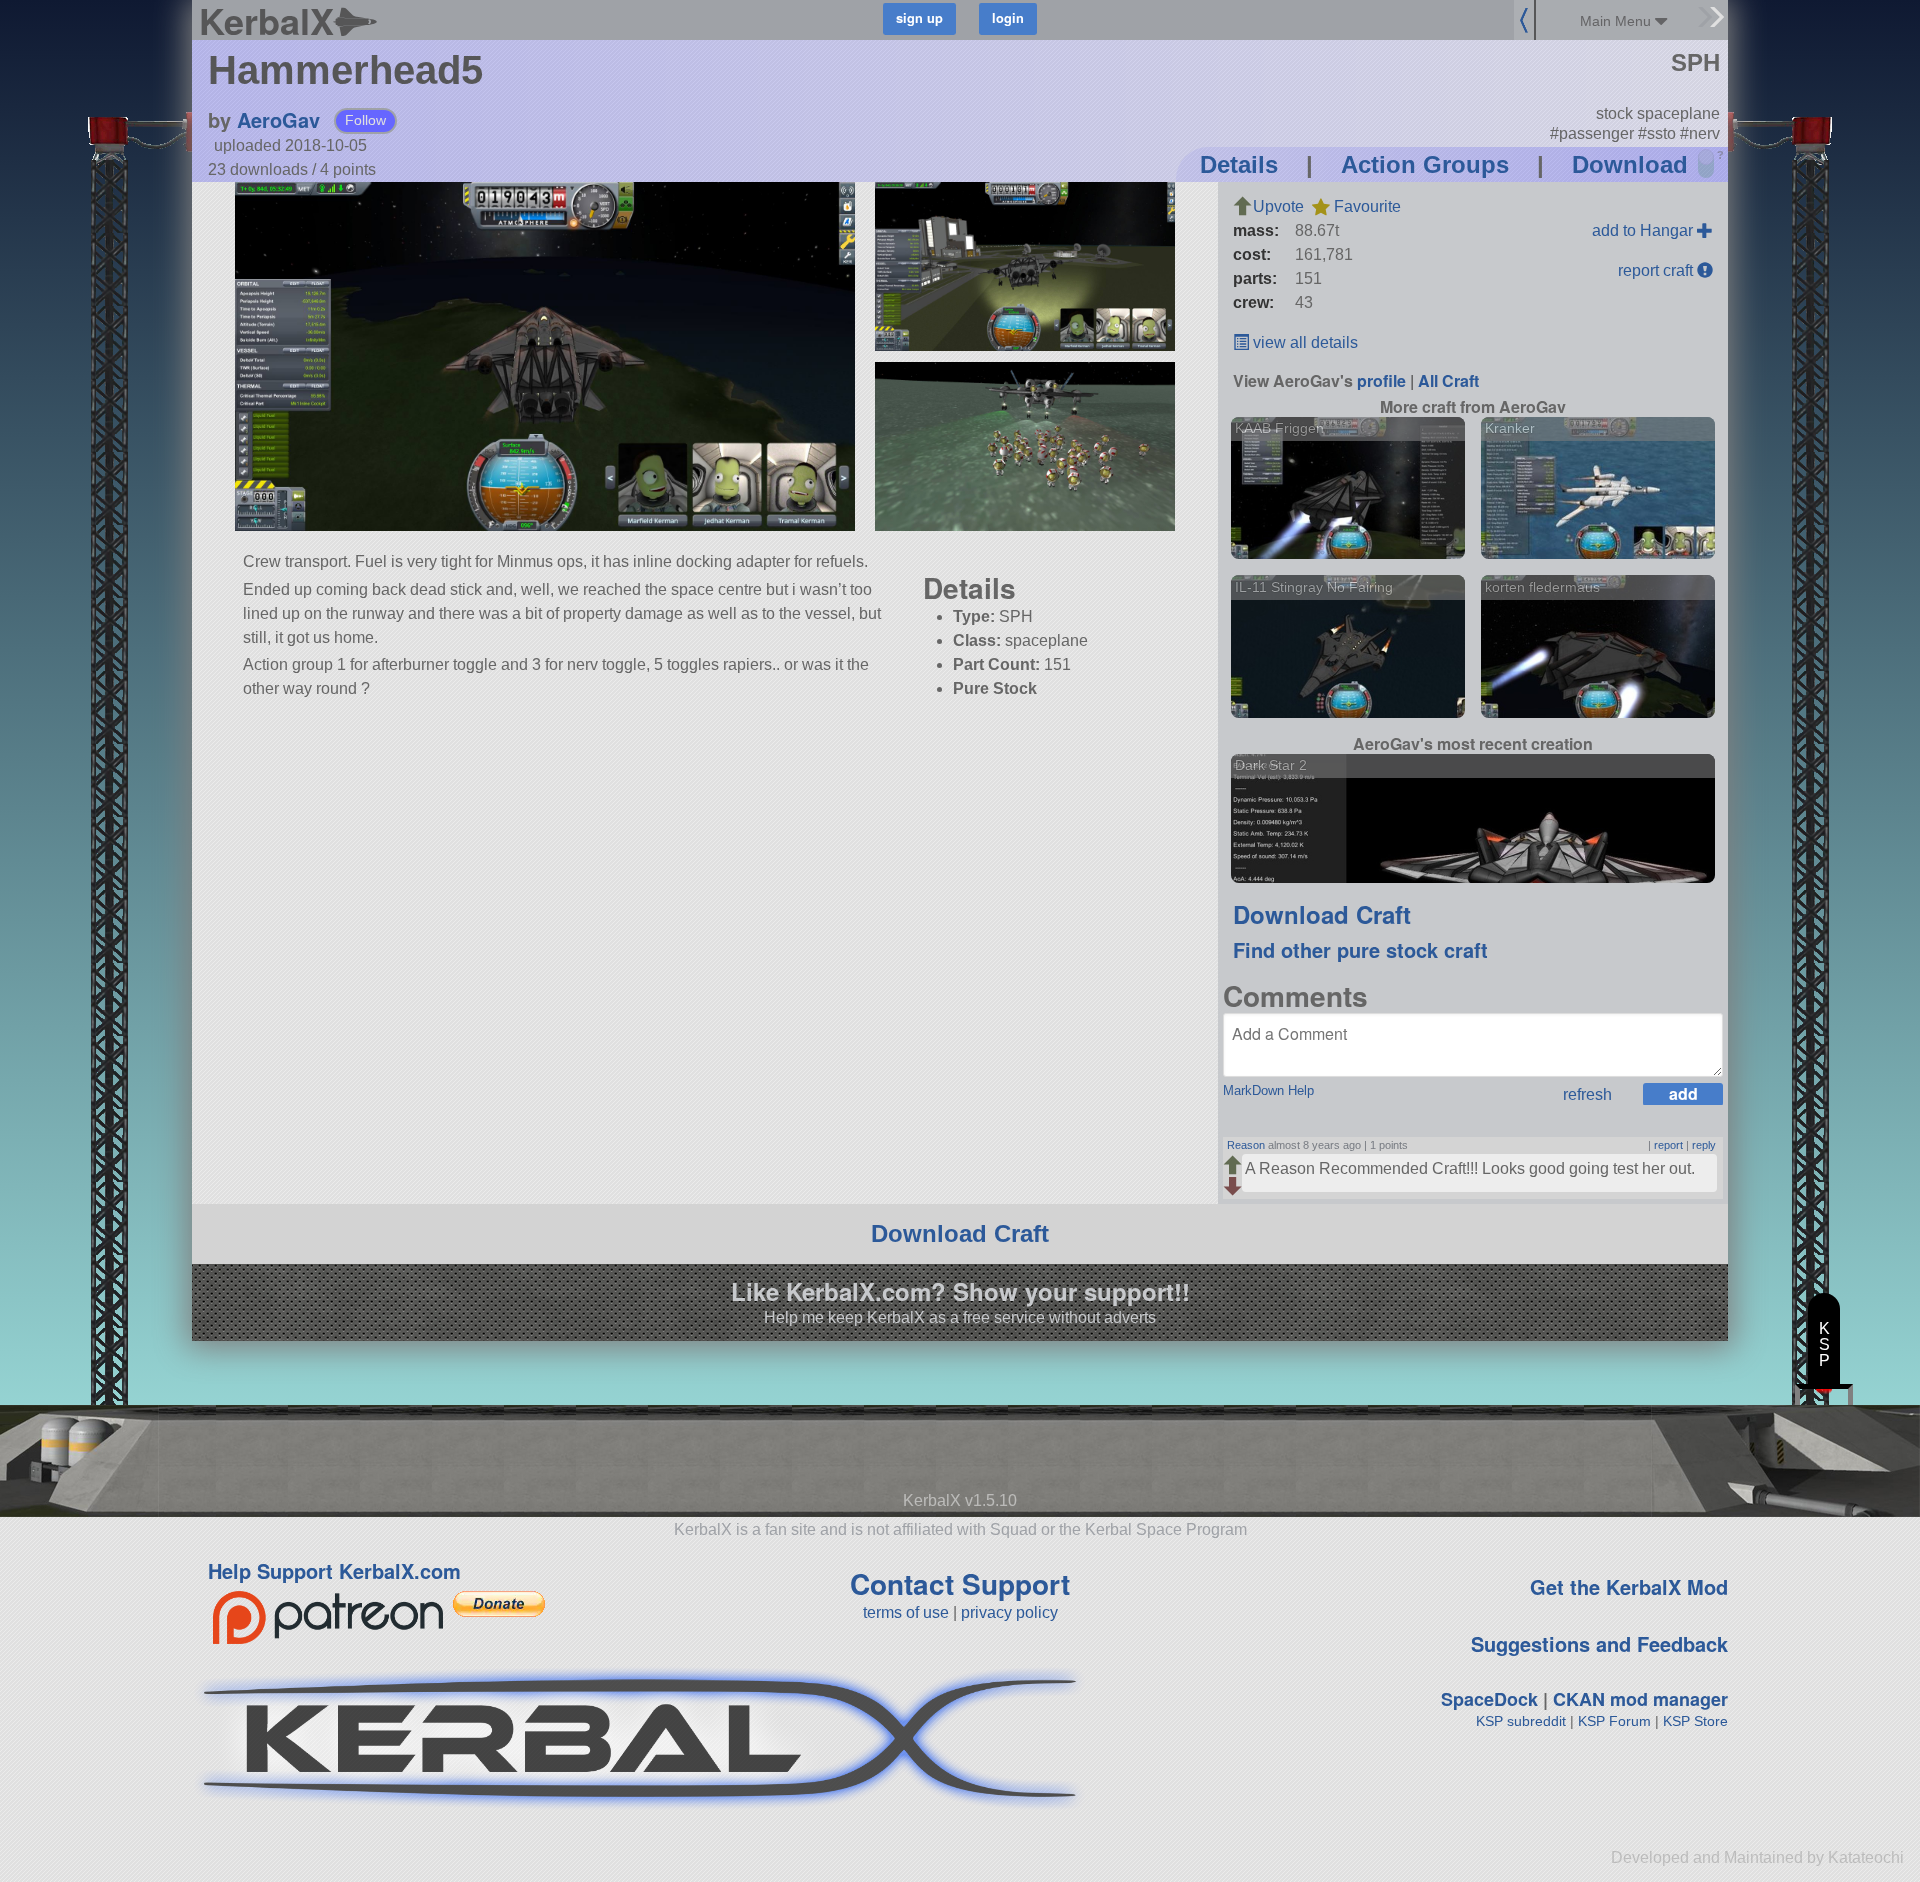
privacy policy (1009, 1612)
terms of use (906, 1612)
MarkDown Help (1268, 1090)
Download (1630, 164)
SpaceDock (1489, 1699)
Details (1239, 164)
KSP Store (1695, 1721)
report (1668, 1145)
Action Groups (1425, 164)
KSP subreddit (1521, 1721)
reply (1704, 1145)
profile (1381, 380)
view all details (1303, 342)
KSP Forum (1614, 1721)
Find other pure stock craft (1360, 949)
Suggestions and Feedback (1599, 1643)
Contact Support (960, 1583)
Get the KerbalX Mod (1629, 1586)
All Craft (1448, 380)
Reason (1246, 1145)
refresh (1587, 1094)
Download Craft (1322, 914)
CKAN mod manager (1640, 1699)
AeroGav (278, 119)
